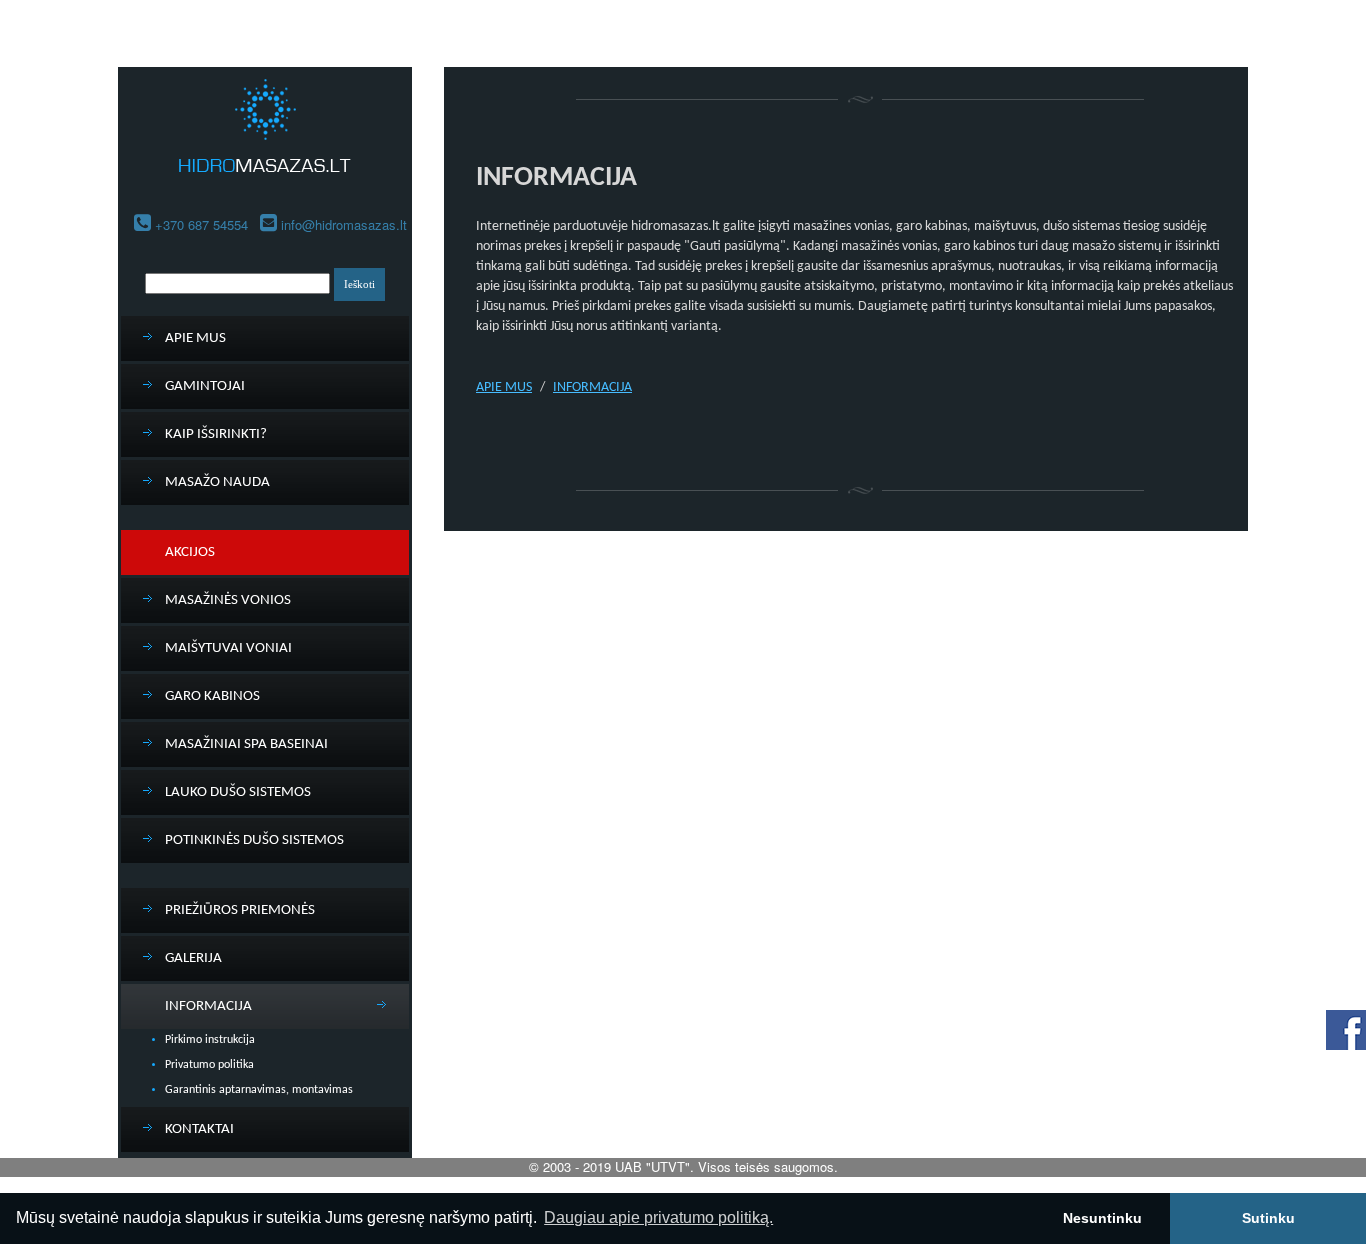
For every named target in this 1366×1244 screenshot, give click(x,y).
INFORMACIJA (208, 1006)
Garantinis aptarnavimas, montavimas (259, 1090)
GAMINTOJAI (205, 386)
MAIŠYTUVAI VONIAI (228, 648)
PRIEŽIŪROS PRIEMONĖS (240, 910)
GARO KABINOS (212, 696)
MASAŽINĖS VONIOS (228, 600)
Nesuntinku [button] (1102, 1218)
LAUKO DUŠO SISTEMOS (238, 792)
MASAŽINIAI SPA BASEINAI (246, 744)
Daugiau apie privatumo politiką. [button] (658, 1217)
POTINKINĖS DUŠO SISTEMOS (254, 840)
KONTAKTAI (199, 1129)
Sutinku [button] (1268, 1218)
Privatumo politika (209, 1065)
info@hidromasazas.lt (344, 224)
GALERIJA (193, 958)
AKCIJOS (190, 552)
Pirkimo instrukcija (210, 1040)
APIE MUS (195, 338)
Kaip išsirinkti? (216, 434)
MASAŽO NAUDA (217, 482)
